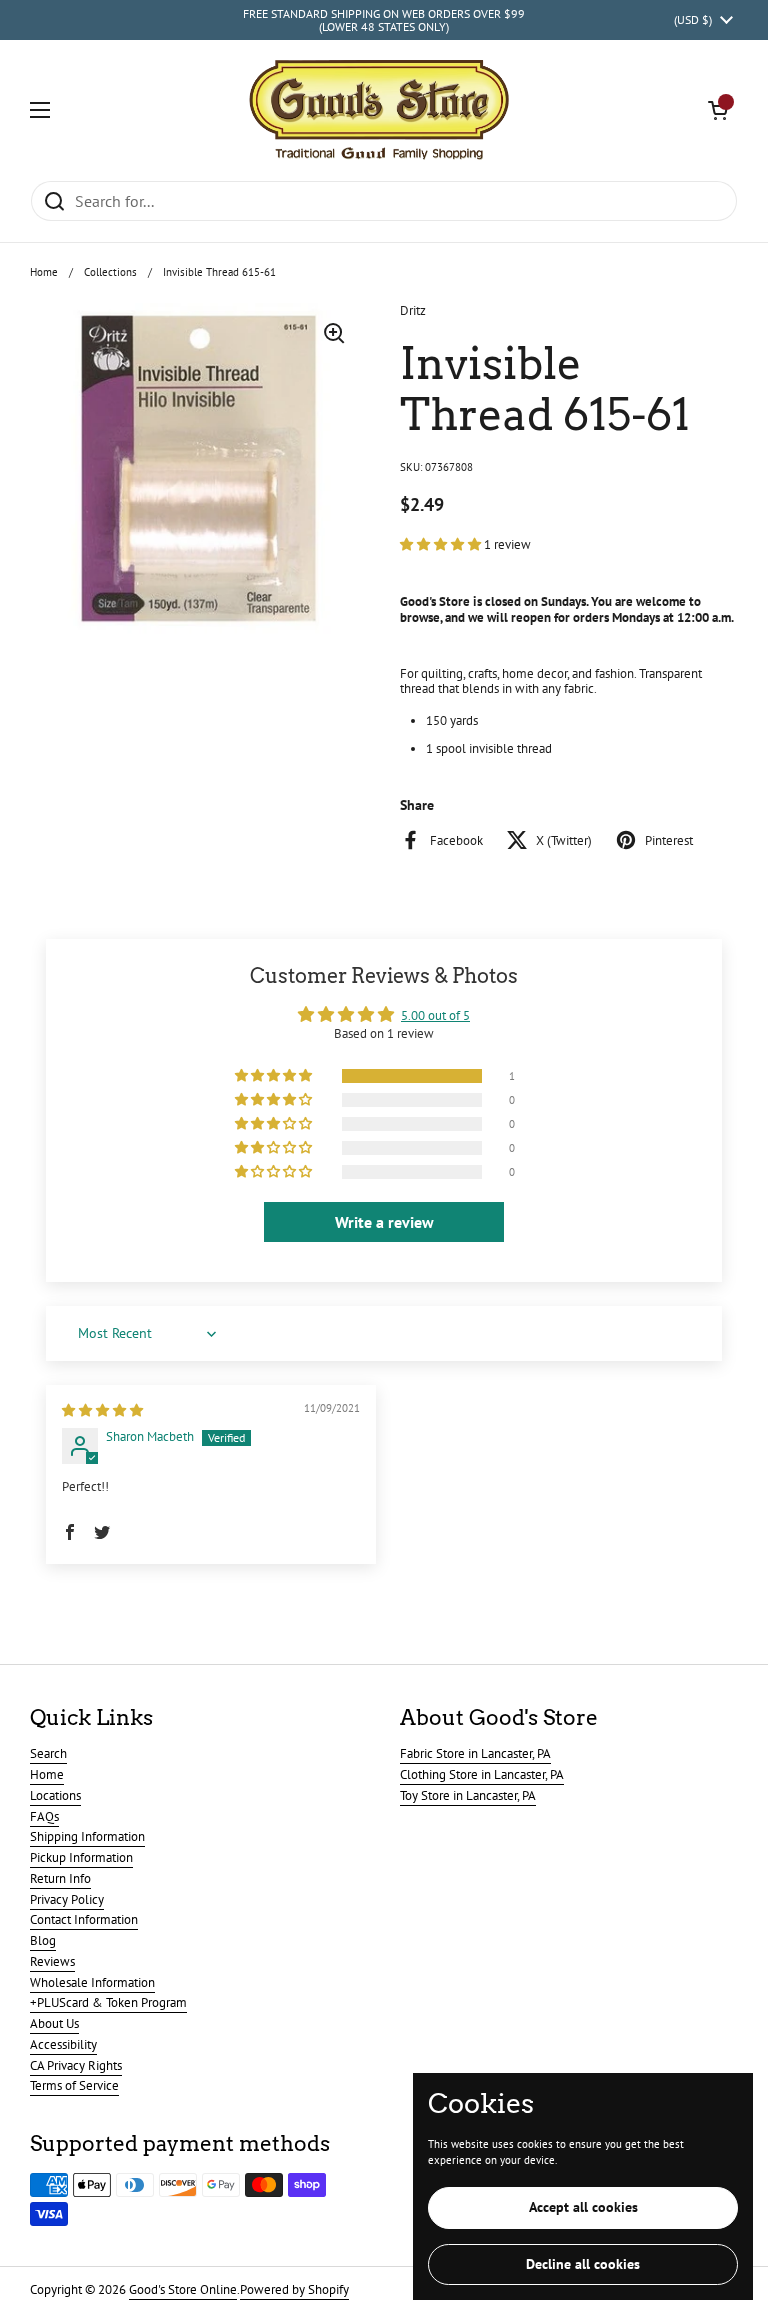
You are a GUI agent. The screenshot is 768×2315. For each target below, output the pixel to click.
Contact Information (84, 1919)
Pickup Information (81, 1857)
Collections (110, 272)
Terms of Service (74, 2085)
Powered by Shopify (294, 2289)
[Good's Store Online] (379, 110)
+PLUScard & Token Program (108, 2002)
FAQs (44, 1816)
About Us (54, 2023)
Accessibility (63, 2044)
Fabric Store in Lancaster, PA (475, 1753)
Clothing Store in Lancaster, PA (482, 1774)
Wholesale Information (92, 1982)
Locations (55, 1795)
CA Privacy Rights (76, 2065)
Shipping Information (87, 1836)
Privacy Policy (67, 1899)
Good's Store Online (183, 2289)
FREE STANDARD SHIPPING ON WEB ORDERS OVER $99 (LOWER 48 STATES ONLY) (384, 20)
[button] (718, 110)
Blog (43, 1940)
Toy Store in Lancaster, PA (468, 1795)
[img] (102, 1410)
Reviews (52, 1961)
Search (48, 1753)
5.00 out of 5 (435, 1015)
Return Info (60, 1878)
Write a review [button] (384, 1222)
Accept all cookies (583, 2207)
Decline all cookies (583, 2264)
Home (44, 272)
